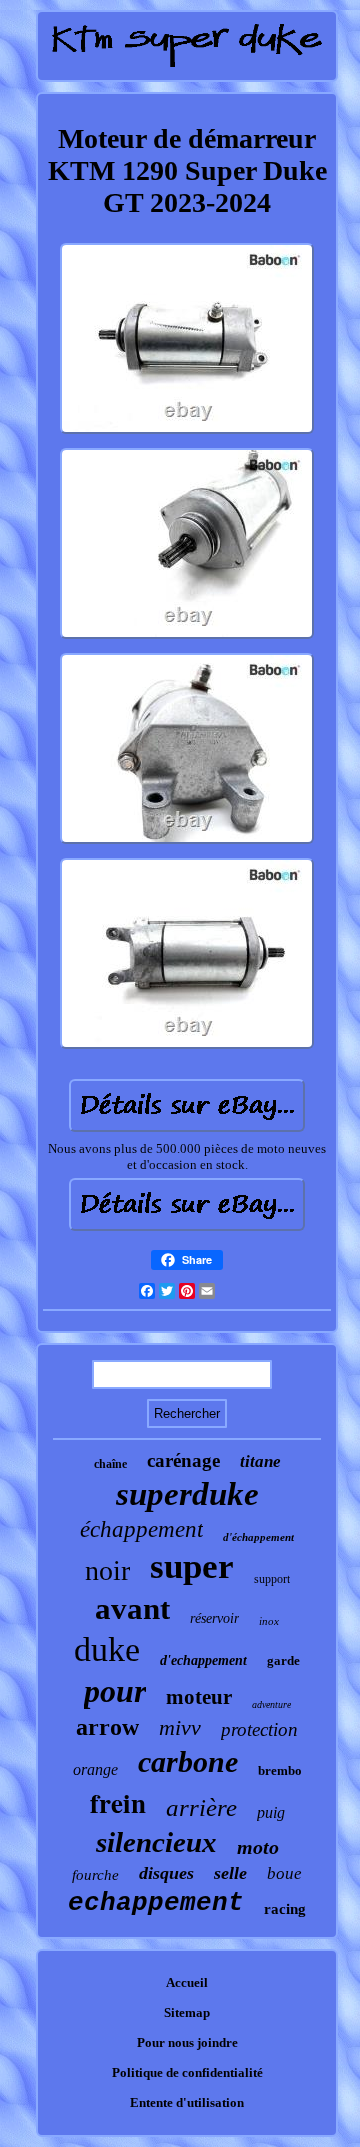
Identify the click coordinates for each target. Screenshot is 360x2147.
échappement (141, 1529)
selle (230, 1873)
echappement (156, 1903)
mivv (180, 1727)
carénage (183, 1460)
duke (107, 1649)
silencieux (156, 1842)
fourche (95, 1875)
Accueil (187, 1982)
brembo (280, 1770)
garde (283, 1660)
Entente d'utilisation (187, 2102)
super (192, 1566)
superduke (187, 1494)
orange (95, 1769)
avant (132, 1608)
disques (166, 1873)
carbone (188, 1761)
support (272, 1579)
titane (260, 1461)
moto (258, 1847)
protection (259, 1729)
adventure (271, 1704)
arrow (107, 1727)
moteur (199, 1697)
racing (285, 1909)
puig (271, 1812)
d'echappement (203, 1660)
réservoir (214, 1618)
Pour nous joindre (187, 2042)
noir (107, 1570)
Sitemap (187, 2012)
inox (269, 1621)
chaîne (110, 1464)
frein (118, 1802)
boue (284, 1873)
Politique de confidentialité (187, 2072)
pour (115, 1691)
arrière (201, 1807)
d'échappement (258, 1537)
